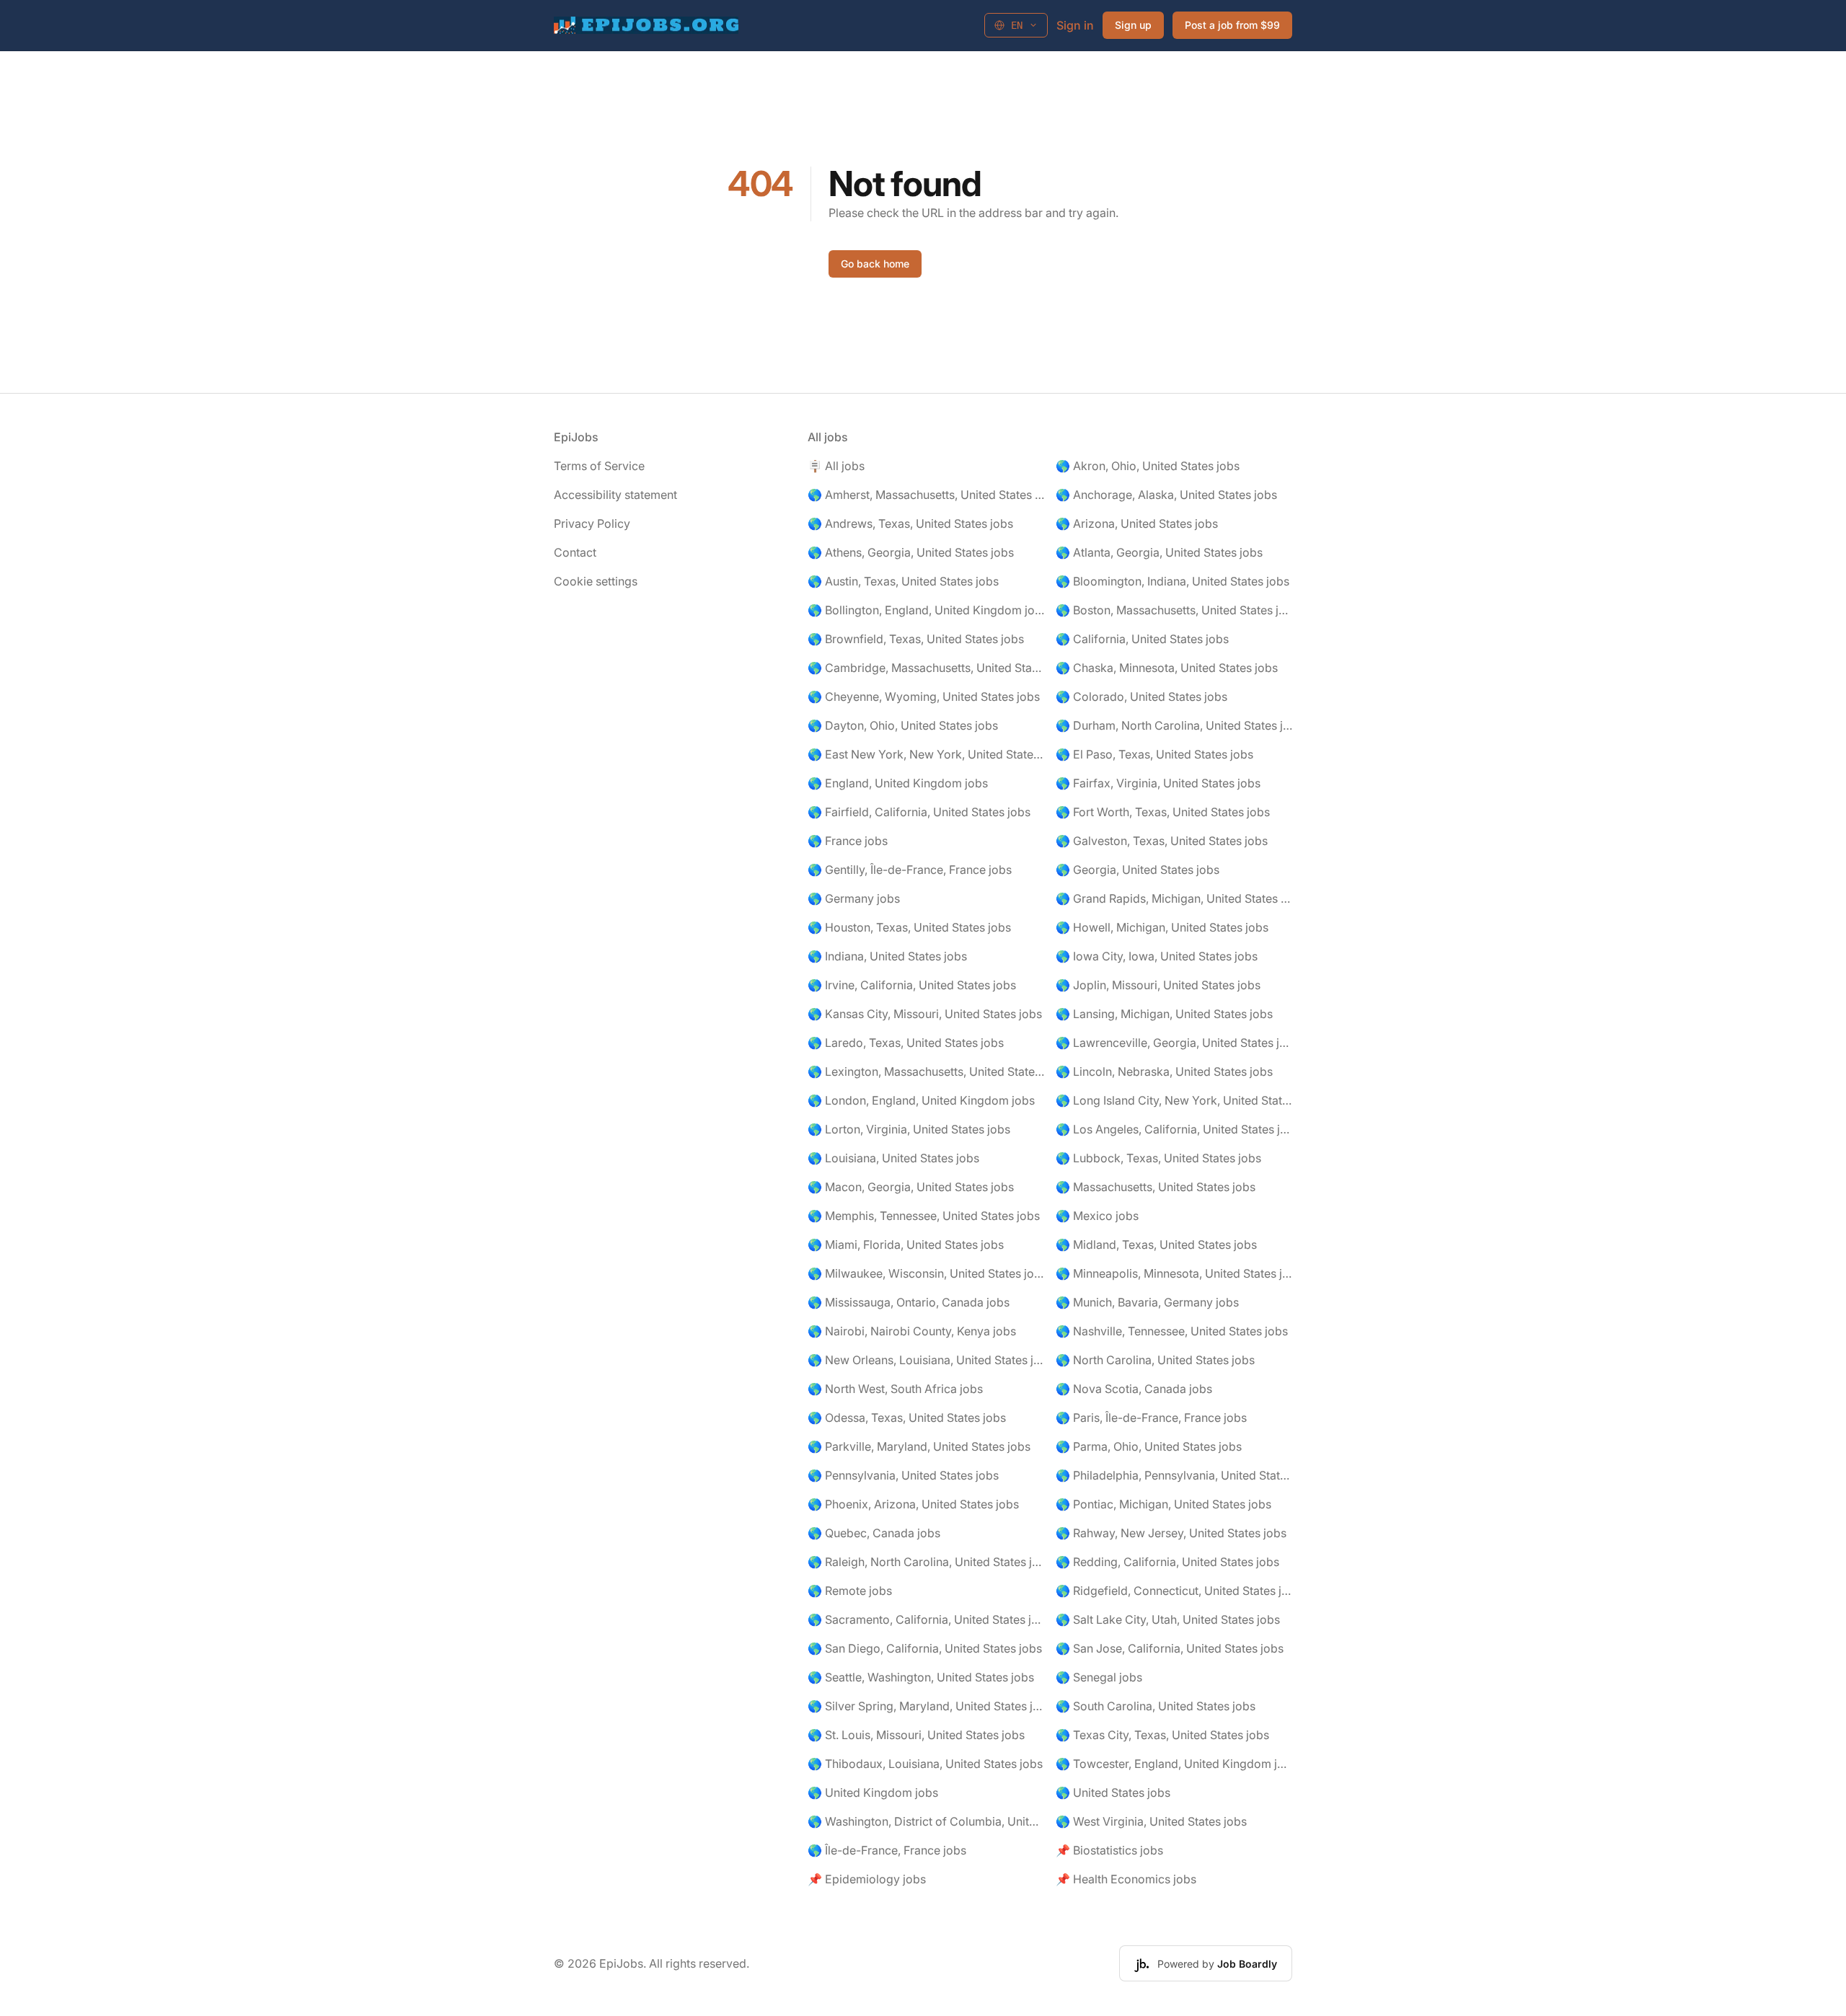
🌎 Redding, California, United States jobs (1167, 1562)
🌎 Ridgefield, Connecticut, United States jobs (1174, 1591)
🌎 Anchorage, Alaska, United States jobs (1166, 495)
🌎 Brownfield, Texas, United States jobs (916, 639)
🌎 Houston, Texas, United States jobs (909, 927)
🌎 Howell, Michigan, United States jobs (1162, 927)
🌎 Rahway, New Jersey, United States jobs (1171, 1533)
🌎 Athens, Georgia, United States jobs (911, 552)
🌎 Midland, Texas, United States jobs (1156, 1244)
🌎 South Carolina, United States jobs (1156, 1706)
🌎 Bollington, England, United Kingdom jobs (926, 610)
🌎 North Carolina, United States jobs (1155, 1360)
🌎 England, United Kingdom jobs (898, 783)
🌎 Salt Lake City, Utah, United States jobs (1168, 1619)
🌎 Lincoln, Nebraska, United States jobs (1164, 1071)
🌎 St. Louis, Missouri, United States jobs (916, 1735)
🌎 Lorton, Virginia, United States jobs (909, 1129)
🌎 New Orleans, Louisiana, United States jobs (926, 1360)
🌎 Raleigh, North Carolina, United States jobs (926, 1562)
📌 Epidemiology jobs (867, 1879)
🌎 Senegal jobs (1099, 1677)
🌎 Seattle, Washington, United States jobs (921, 1677)
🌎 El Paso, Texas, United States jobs (1154, 754)
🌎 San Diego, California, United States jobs (925, 1648)
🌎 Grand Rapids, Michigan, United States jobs (1174, 898)
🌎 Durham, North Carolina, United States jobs (1174, 725)
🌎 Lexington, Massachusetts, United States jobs (926, 1071)
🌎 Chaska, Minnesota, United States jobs (1167, 668)
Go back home (875, 264)
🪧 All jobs (836, 466)
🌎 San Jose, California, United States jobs (1170, 1648)
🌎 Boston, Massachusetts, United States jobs (1174, 610)
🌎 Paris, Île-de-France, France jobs (1151, 1418)
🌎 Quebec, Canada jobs (874, 1533)
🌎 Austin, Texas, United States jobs (903, 581)
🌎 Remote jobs (850, 1591)
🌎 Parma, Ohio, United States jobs (1149, 1446)
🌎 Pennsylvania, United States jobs (903, 1475)
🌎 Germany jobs (854, 898)
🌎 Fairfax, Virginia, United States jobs (1158, 783)
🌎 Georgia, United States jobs (1138, 870)
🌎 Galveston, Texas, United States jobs (1162, 841)
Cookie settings (596, 581)
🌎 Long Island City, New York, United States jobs (1174, 1100)
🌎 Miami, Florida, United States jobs (906, 1244)
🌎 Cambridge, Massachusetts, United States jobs (926, 668)
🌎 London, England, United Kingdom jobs (921, 1100)
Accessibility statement (615, 495)
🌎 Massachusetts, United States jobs (1156, 1187)
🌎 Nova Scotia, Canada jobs (1134, 1389)
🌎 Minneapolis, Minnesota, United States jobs (1174, 1273)
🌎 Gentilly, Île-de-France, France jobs (910, 870)
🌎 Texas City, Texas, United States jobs (1162, 1735)
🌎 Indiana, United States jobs (887, 956)
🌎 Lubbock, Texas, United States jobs (1158, 1158)
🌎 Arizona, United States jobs (1137, 523)
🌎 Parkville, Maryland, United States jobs (919, 1446)
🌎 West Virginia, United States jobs (1151, 1821)
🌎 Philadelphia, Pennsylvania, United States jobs (1174, 1475)
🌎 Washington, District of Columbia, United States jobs (926, 1821)
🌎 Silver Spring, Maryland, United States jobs (926, 1706)
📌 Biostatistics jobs (1109, 1850)
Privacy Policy (592, 523)
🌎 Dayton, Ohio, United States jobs (903, 725)
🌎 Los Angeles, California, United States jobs (1174, 1129)
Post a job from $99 (1232, 25)
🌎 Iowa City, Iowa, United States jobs (1157, 956)
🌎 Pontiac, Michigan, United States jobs (1163, 1504)
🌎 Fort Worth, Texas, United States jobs (1163, 812)
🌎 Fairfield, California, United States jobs (919, 812)
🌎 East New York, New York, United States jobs (926, 754)
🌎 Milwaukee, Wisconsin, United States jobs (926, 1273)
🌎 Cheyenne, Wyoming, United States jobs (924, 697)
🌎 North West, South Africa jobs (895, 1389)
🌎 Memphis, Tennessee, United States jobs (924, 1216)
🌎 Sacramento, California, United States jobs (926, 1619)
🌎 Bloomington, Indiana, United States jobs (1172, 581)
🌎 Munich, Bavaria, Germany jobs (1147, 1302)
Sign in (1075, 25)
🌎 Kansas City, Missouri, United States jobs (925, 1014)
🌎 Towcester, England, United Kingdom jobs (1174, 1764)
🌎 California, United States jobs (1142, 639)
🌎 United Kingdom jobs (873, 1792)
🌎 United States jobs (1113, 1792)
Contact (575, 552)
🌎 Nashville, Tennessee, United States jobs (1172, 1331)
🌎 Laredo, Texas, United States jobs (906, 1043)
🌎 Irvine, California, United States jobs (912, 985)
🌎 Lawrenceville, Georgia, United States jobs (1174, 1043)
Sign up (1133, 25)
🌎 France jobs (848, 841)
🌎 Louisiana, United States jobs (893, 1158)
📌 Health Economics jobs (1126, 1879)
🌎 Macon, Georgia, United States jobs (911, 1187)
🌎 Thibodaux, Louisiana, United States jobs (925, 1764)
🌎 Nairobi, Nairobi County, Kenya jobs (912, 1331)
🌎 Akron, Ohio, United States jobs (1148, 466)
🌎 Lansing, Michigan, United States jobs (1164, 1014)
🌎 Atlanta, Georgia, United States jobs (1159, 552)
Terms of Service (599, 466)
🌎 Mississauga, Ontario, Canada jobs (909, 1302)
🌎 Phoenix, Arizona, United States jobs (913, 1504)
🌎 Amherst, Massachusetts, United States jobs (926, 495)
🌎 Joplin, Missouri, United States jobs (1158, 985)
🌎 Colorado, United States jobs (1141, 697)
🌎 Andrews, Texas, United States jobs (910, 523)
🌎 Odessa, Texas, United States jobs (907, 1418)
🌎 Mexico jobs (1097, 1216)
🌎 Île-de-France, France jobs (887, 1850)
